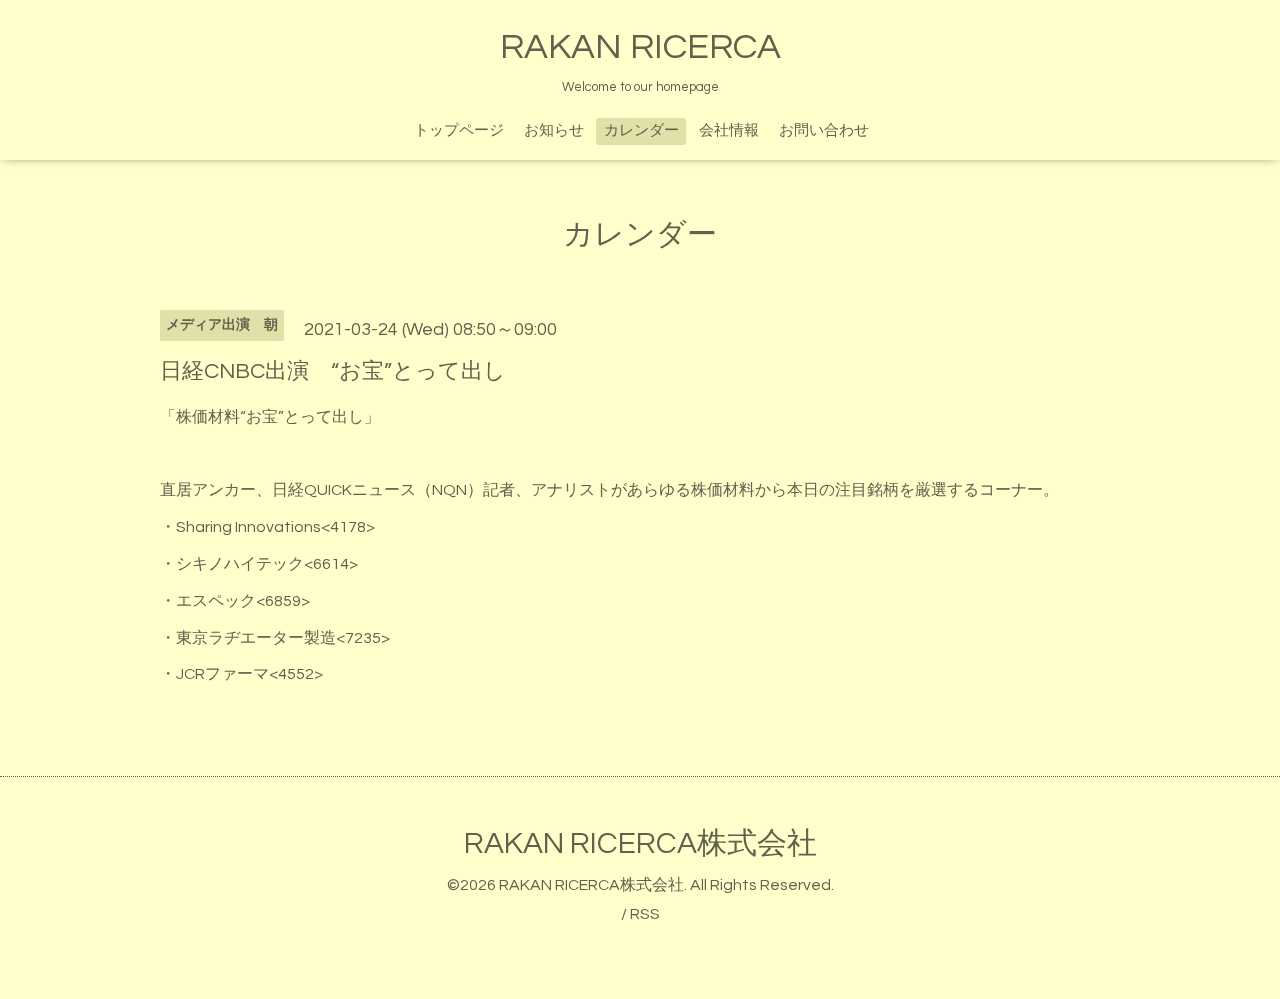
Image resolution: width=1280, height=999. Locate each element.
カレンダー (641, 130)
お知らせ (554, 130)
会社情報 (729, 130)
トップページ (459, 130)
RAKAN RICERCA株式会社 (640, 843)
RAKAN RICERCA (640, 47)
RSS (645, 914)
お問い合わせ (824, 130)
